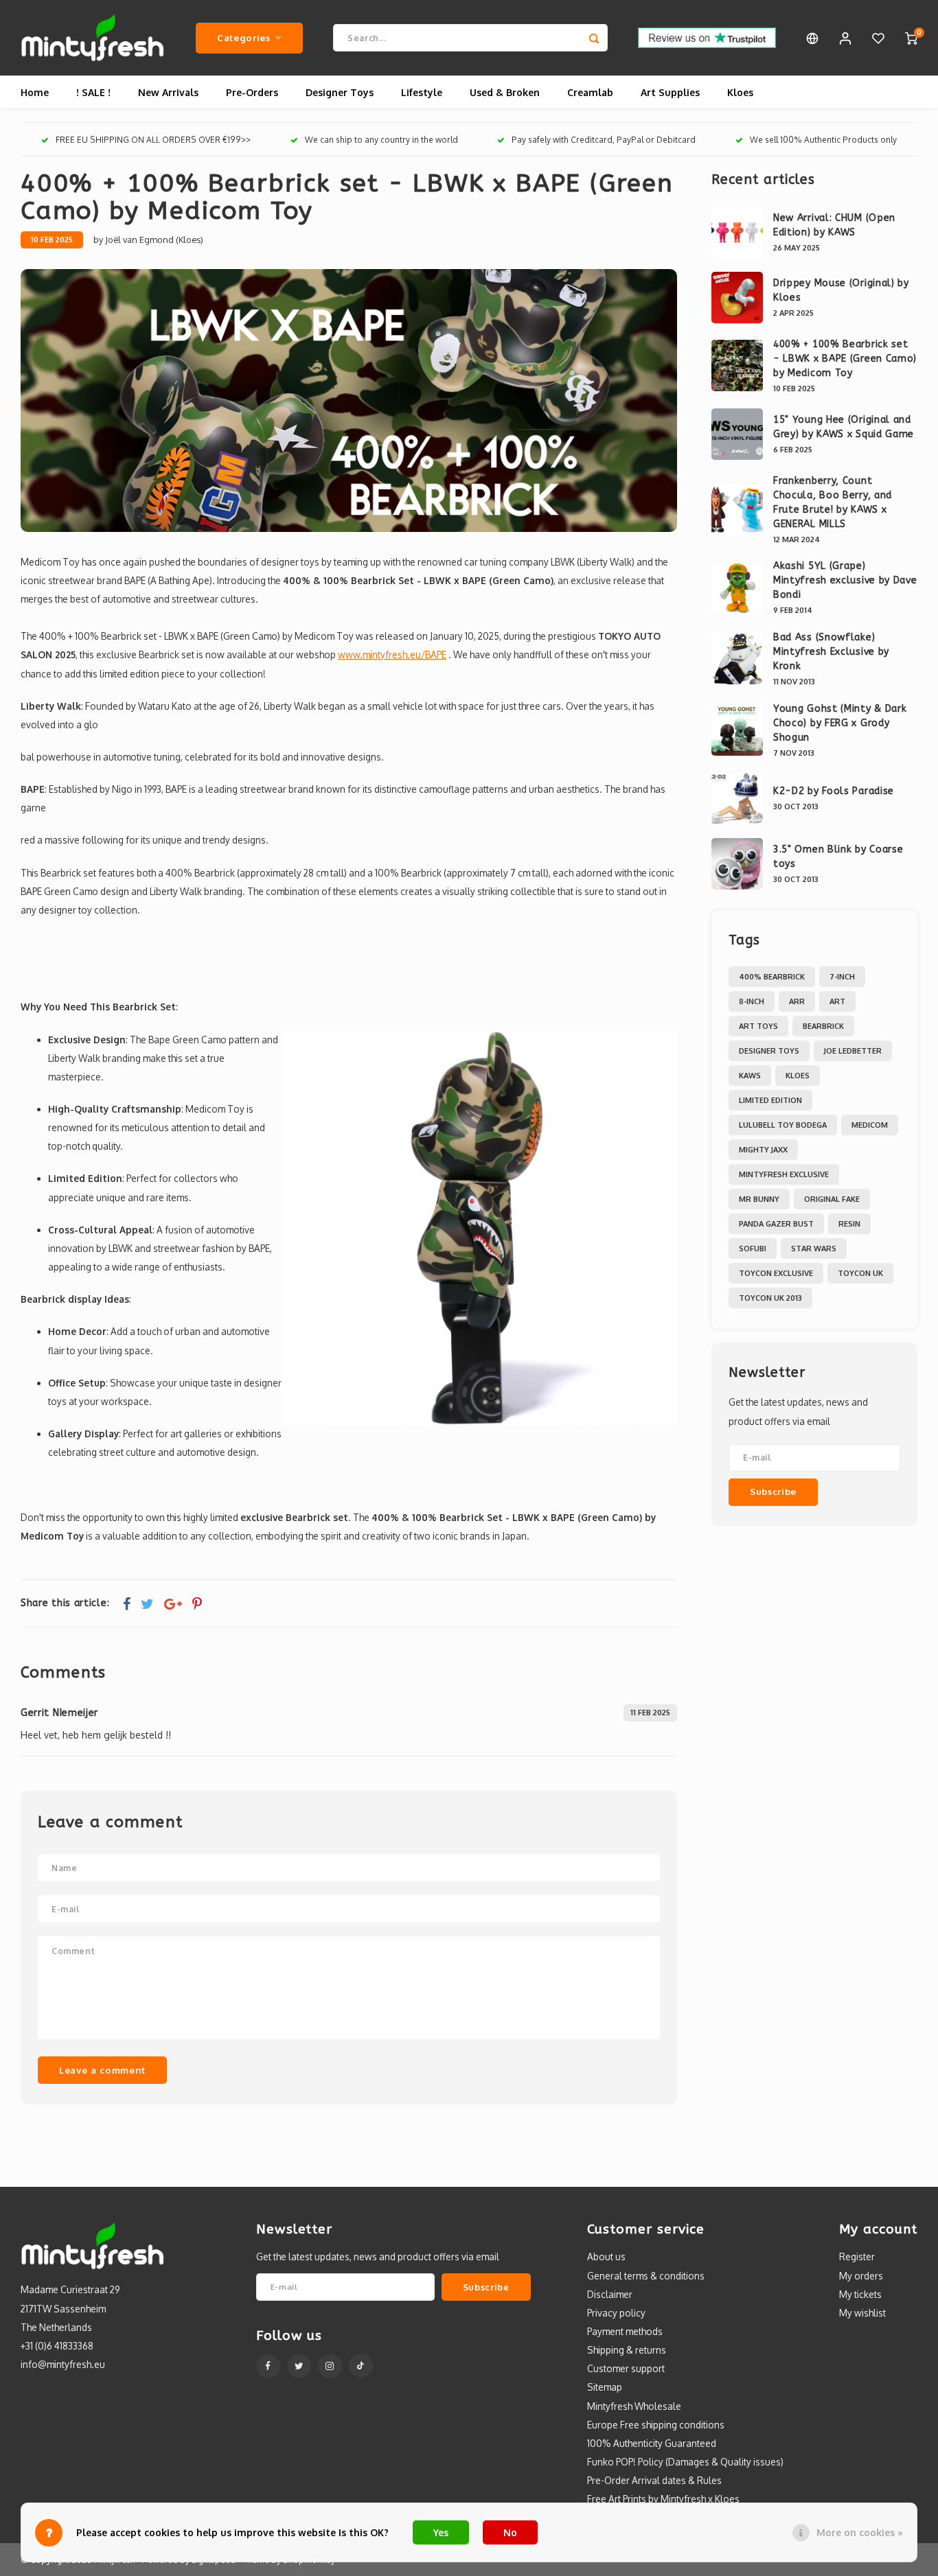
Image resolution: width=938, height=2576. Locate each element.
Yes (441, 2532)
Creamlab (590, 92)
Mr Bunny (759, 1199)
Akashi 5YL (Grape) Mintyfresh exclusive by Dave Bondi (845, 580)
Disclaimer (610, 2294)
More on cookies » (860, 2532)
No (510, 2532)
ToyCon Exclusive (776, 1273)
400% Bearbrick (772, 977)
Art (837, 1001)
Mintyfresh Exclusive (784, 1174)
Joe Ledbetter (853, 1051)
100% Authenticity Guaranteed (652, 2443)
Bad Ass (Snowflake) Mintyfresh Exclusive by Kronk (831, 652)
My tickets (860, 2294)
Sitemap (605, 2387)
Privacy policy (616, 2313)
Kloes (740, 92)
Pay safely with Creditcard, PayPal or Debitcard (604, 140)
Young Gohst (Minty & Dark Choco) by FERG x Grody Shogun (840, 723)
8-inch (752, 1001)
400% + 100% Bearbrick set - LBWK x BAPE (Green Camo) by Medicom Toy (845, 359)
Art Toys (758, 1026)
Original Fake (832, 1199)
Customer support (626, 2368)
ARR (797, 1001)
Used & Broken (505, 92)
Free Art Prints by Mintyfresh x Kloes (663, 2499)
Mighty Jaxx (763, 1150)
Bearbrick (823, 1026)
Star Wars (814, 1249)
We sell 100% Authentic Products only (823, 140)
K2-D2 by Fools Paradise (834, 791)
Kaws (750, 1076)
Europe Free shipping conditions (656, 2425)
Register (857, 2256)
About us (606, 2256)
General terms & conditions (646, 2276)
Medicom (870, 1125)
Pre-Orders (252, 92)
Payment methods (625, 2331)
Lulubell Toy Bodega (783, 1125)
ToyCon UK (860, 1273)
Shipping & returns (627, 2350)
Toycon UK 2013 (770, 1298)
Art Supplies (670, 92)
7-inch (842, 977)
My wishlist (862, 2313)
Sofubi (753, 1249)
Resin (849, 1224)
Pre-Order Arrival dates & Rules (654, 2480)
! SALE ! (93, 92)
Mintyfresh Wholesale (634, 2406)
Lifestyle (422, 92)
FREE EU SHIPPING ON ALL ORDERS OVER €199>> (153, 140)
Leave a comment (102, 2070)
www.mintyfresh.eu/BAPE (392, 654)
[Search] (594, 38)
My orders (861, 2276)
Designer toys (769, 1051)
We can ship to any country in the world (381, 140)
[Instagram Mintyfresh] (330, 2366)
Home (35, 92)
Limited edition (770, 1100)
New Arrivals (168, 92)
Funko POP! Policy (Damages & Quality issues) (685, 2462)
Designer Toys (340, 92)
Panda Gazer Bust (776, 1224)
